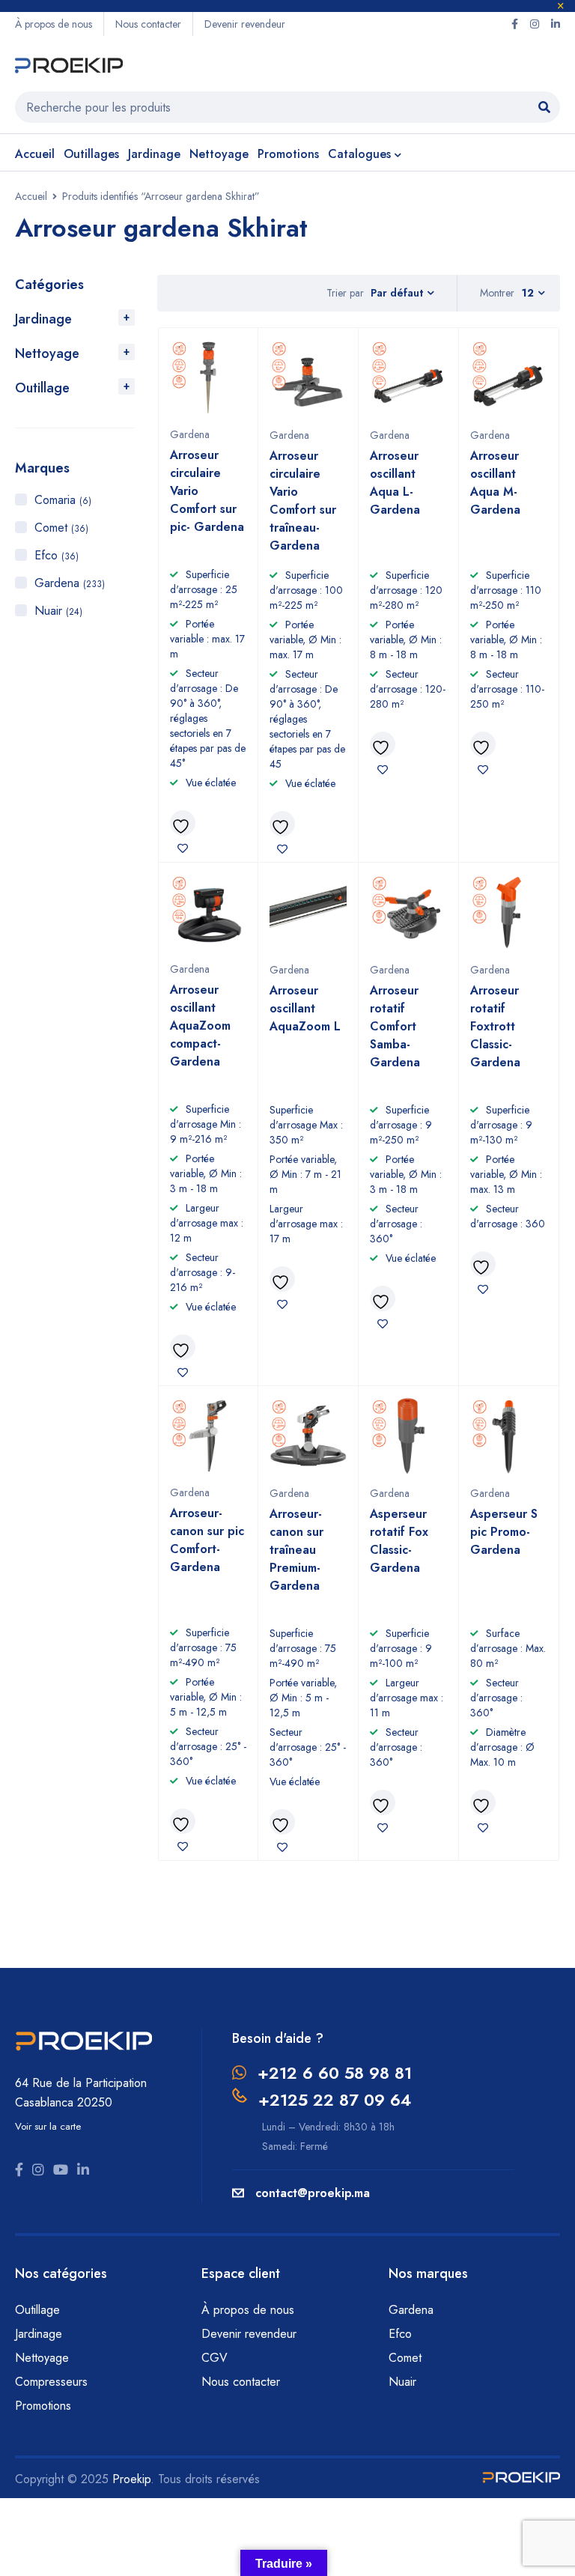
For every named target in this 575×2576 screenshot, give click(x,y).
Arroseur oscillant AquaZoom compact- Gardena (200, 1026)
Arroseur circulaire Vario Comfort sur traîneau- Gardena (303, 501)
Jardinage (43, 319)
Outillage (42, 388)
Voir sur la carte (48, 2126)
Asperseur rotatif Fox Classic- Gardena (399, 1541)
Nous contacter (148, 24)
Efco (57, 555)
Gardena (70, 583)
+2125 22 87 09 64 (335, 2100)
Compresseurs (53, 2382)
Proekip (131, 2479)
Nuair (58, 611)
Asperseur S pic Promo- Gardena (504, 1532)
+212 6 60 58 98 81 (335, 2073)
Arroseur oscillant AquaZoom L (305, 1008)
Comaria (63, 500)
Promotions (43, 2406)
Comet (61, 528)
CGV (215, 2358)
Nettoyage (47, 353)
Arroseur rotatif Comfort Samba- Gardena (395, 1026)
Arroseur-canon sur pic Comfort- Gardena (207, 1540)
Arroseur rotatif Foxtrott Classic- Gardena (495, 1026)
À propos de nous (54, 24)
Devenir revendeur (245, 24)
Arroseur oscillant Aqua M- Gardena (495, 483)
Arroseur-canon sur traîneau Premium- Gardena (296, 1550)
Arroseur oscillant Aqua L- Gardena (395, 483)
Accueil (31, 196)
